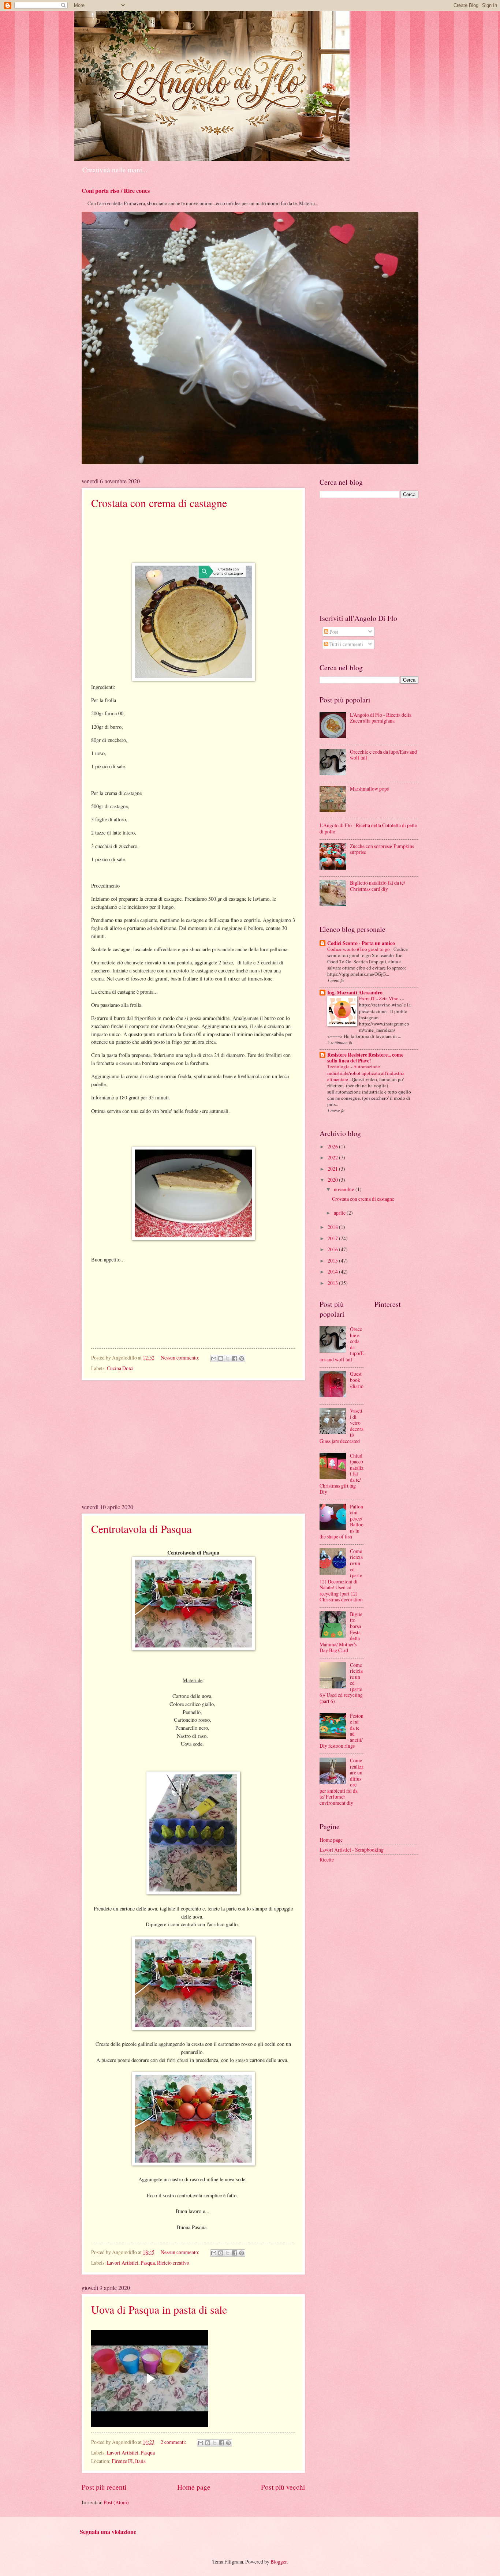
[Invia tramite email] (214, 1358)
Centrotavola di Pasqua (141, 1529)
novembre (345, 1189)
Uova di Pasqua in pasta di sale (159, 2309)
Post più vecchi (283, 2487)
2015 (333, 1261)
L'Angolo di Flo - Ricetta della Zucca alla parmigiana (381, 718)
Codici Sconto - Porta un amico (361, 943)
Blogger (279, 2562)
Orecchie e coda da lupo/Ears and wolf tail (383, 755)
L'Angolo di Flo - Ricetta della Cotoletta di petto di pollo (368, 828)
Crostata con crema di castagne (159, 503)
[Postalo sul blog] (221, 1358)
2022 (333, 1157)
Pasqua (148, 2263)
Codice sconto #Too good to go (359, 949)
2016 (333, 1249)
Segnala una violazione (108, 2532)
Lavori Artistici (123, 2263)
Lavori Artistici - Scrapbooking (352, 1850)
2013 (333, 1283)
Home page (194, 2487)
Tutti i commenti (346, 644)
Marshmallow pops (369, 789)
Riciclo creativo (173, 2263)
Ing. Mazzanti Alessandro (355, 993)
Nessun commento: (181, 1358)
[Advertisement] (193, 1441)
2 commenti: (174, 2442)
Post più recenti (104, 2487)
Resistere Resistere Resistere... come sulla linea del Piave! (365, 1058)
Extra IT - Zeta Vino (379, 998)
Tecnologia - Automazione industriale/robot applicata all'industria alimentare (366, 1073)
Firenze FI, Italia (129, 2461)
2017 (333, 1238)
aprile (340, 1213)
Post (333, 632)
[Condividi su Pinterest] (242, 1358)
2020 (333, 1180)
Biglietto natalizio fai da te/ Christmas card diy (378, 886)
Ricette (327, 1859)
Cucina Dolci (120, 1368)
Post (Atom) (116, 2502)
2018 (333, 1227)
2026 (333, 1146)
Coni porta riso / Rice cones (116, 191)
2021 (333, 1169)
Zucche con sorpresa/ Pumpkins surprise (382, 849)
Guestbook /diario (357, 1380)
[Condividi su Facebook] (235, 1358)
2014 (333, 1272)
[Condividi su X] (228, 1358)
